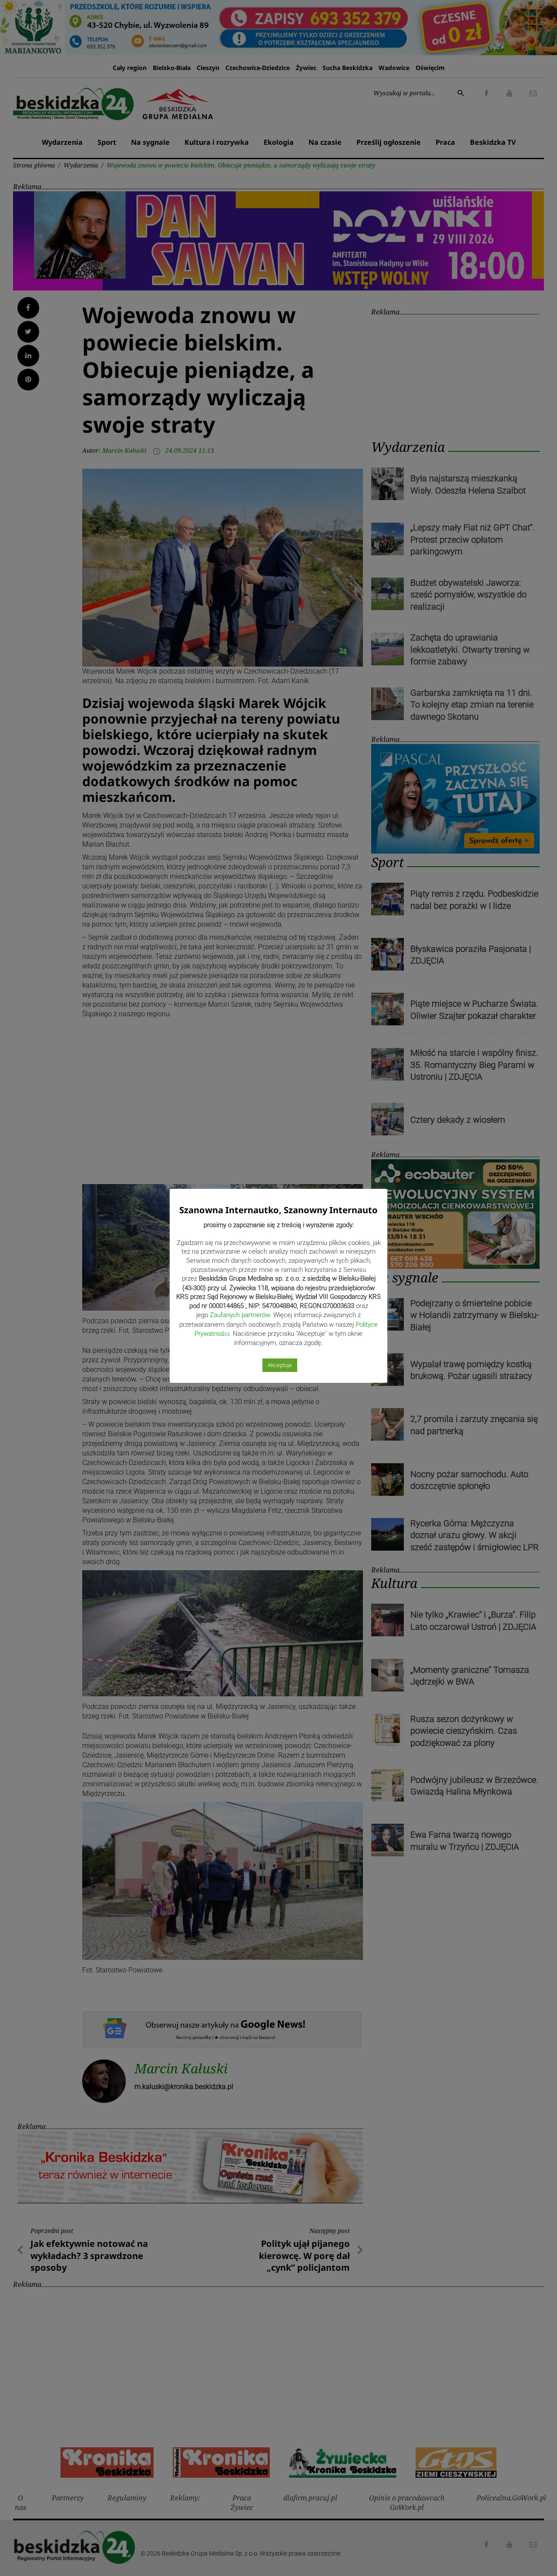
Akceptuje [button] (280, 1365)
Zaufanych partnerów (240, 1315)
